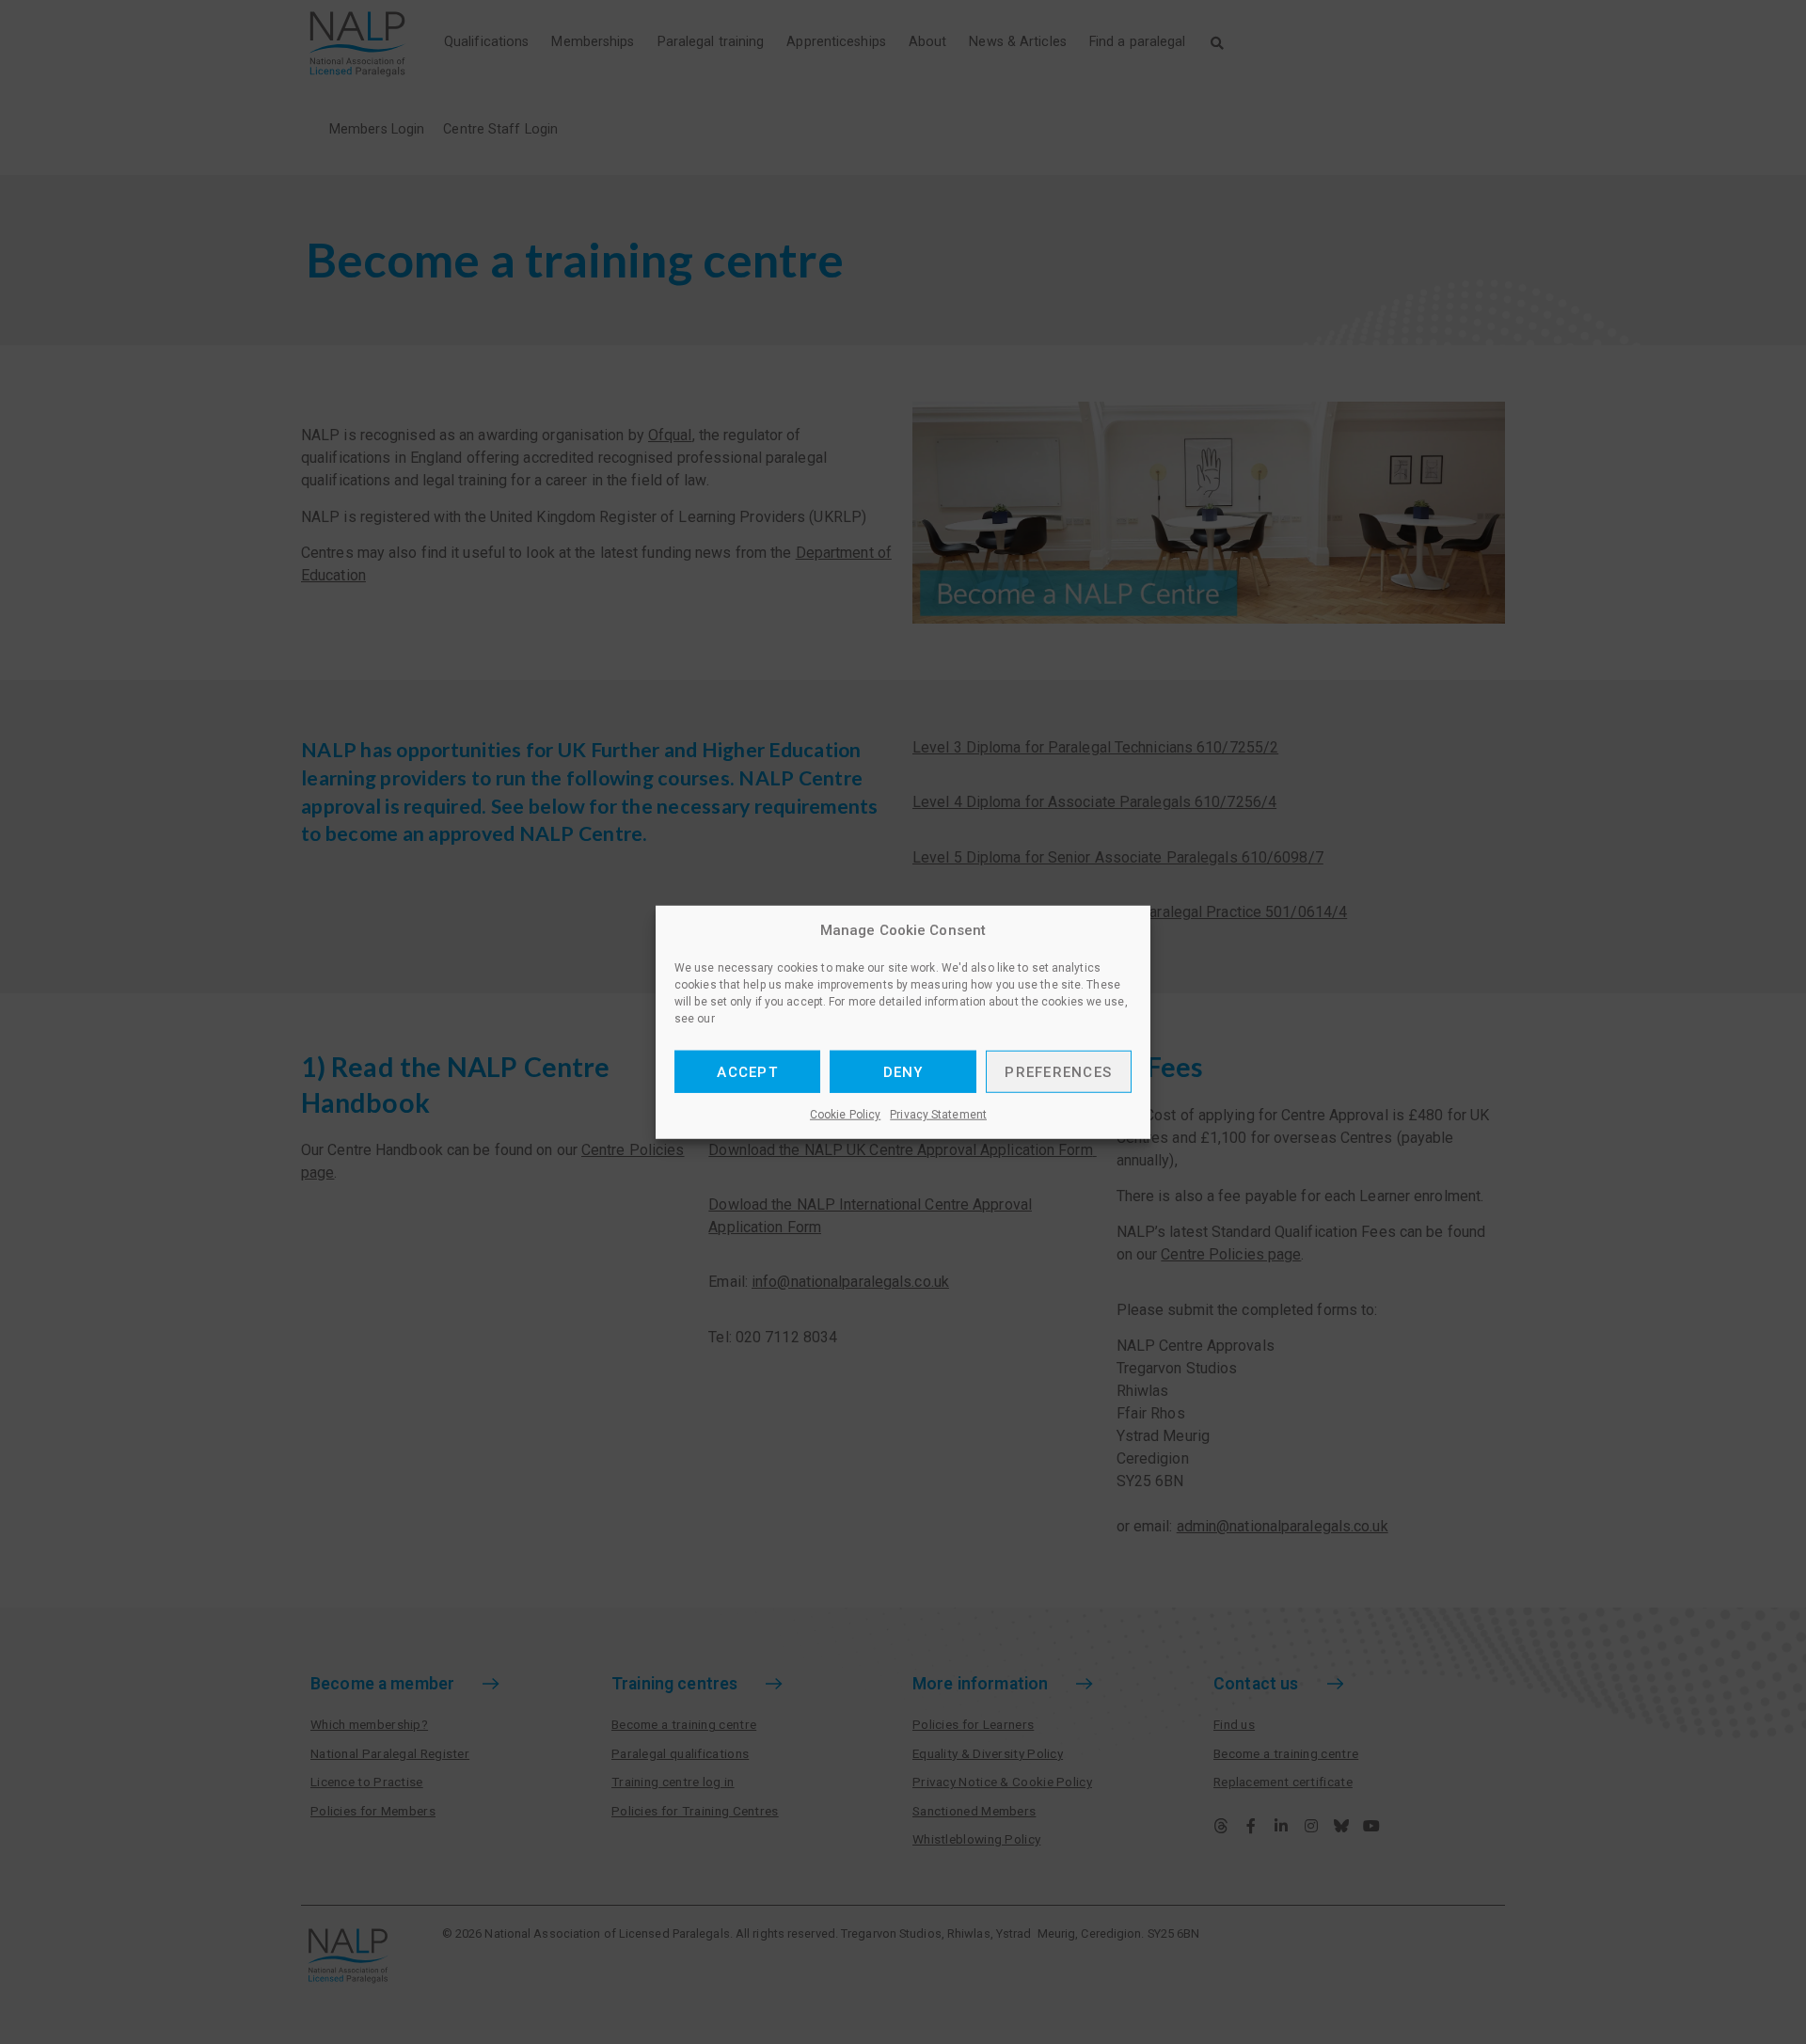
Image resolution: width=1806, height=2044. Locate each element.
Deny (903, 1071)
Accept (747, 1071)
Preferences (1058, 1071)
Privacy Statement (938, 1115)
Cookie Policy (845, 1115)
